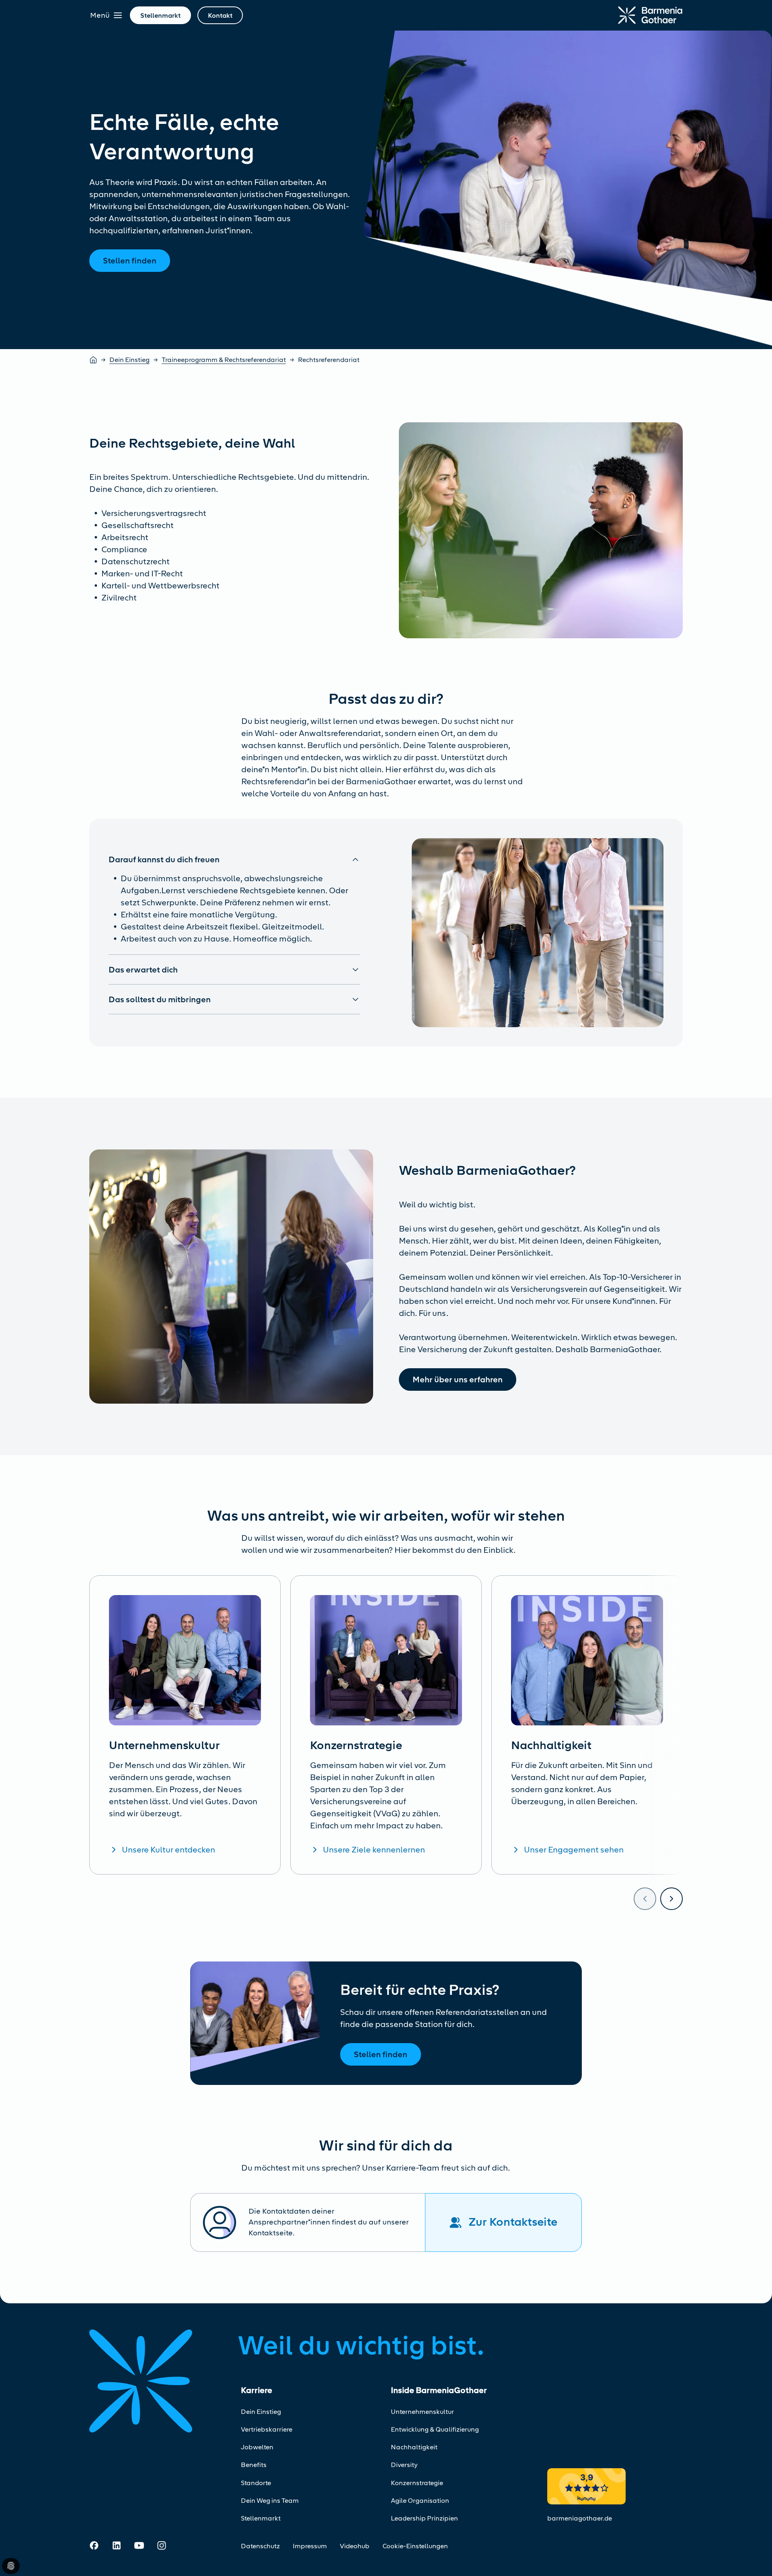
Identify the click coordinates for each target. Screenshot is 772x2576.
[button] (234, 859)
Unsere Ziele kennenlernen (374, 1850)
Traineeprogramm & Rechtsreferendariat (224, 360)
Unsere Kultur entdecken (168, 1850)
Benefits (254, 2465)
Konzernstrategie (417, 2483)
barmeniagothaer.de (580, 2518)
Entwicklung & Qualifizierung (435, 2429)
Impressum (310, 2546)
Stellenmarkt (261, 2518)
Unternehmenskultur (422, 2412)
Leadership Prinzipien (424, 2518)
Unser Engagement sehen (574, 1850)
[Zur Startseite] (650, 15)
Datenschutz (260, 2546)
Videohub (355, 2546)
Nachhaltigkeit (414, 2447)
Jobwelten (257, 2447)
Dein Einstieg (129, 360)
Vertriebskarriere (267, 2429)
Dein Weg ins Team (270, 2501)
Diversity (404, 2465)
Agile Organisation (420, 2501)
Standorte (256, 2483)
